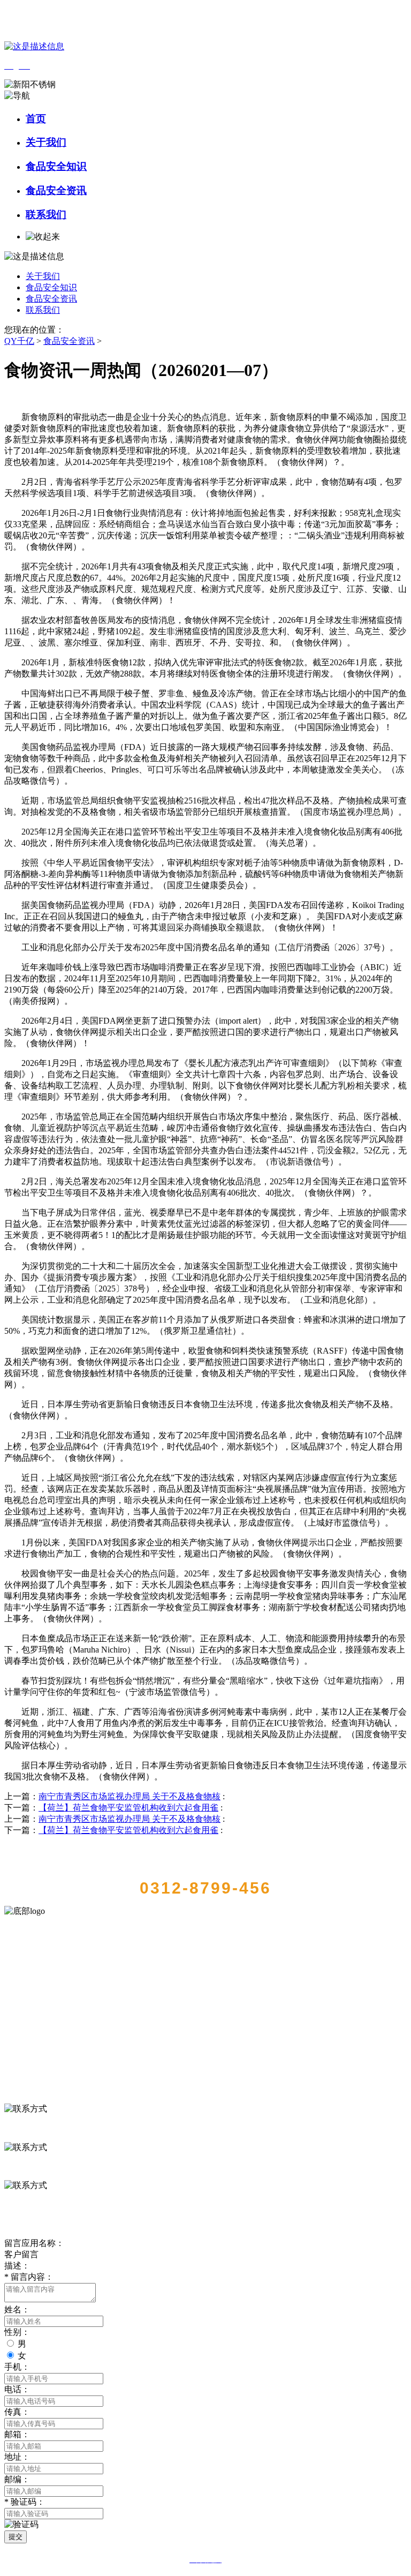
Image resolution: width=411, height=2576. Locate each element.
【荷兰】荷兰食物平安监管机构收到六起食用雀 (128, 1808)
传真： (17, 2412)
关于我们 (46, 142)
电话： (17, 2389)
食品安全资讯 (56, 190)
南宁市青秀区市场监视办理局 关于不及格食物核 (130, 1796)
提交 (16, 2537)
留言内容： (29, 2277)
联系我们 (46, 215)
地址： (17, 2457)
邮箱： (17, 2434)
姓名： (17, 2310)
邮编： (17, 2479)
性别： (17, 2332)
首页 (36, 119)
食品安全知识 (56, 166)
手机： (17, 2367)
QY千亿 (19, 341)
